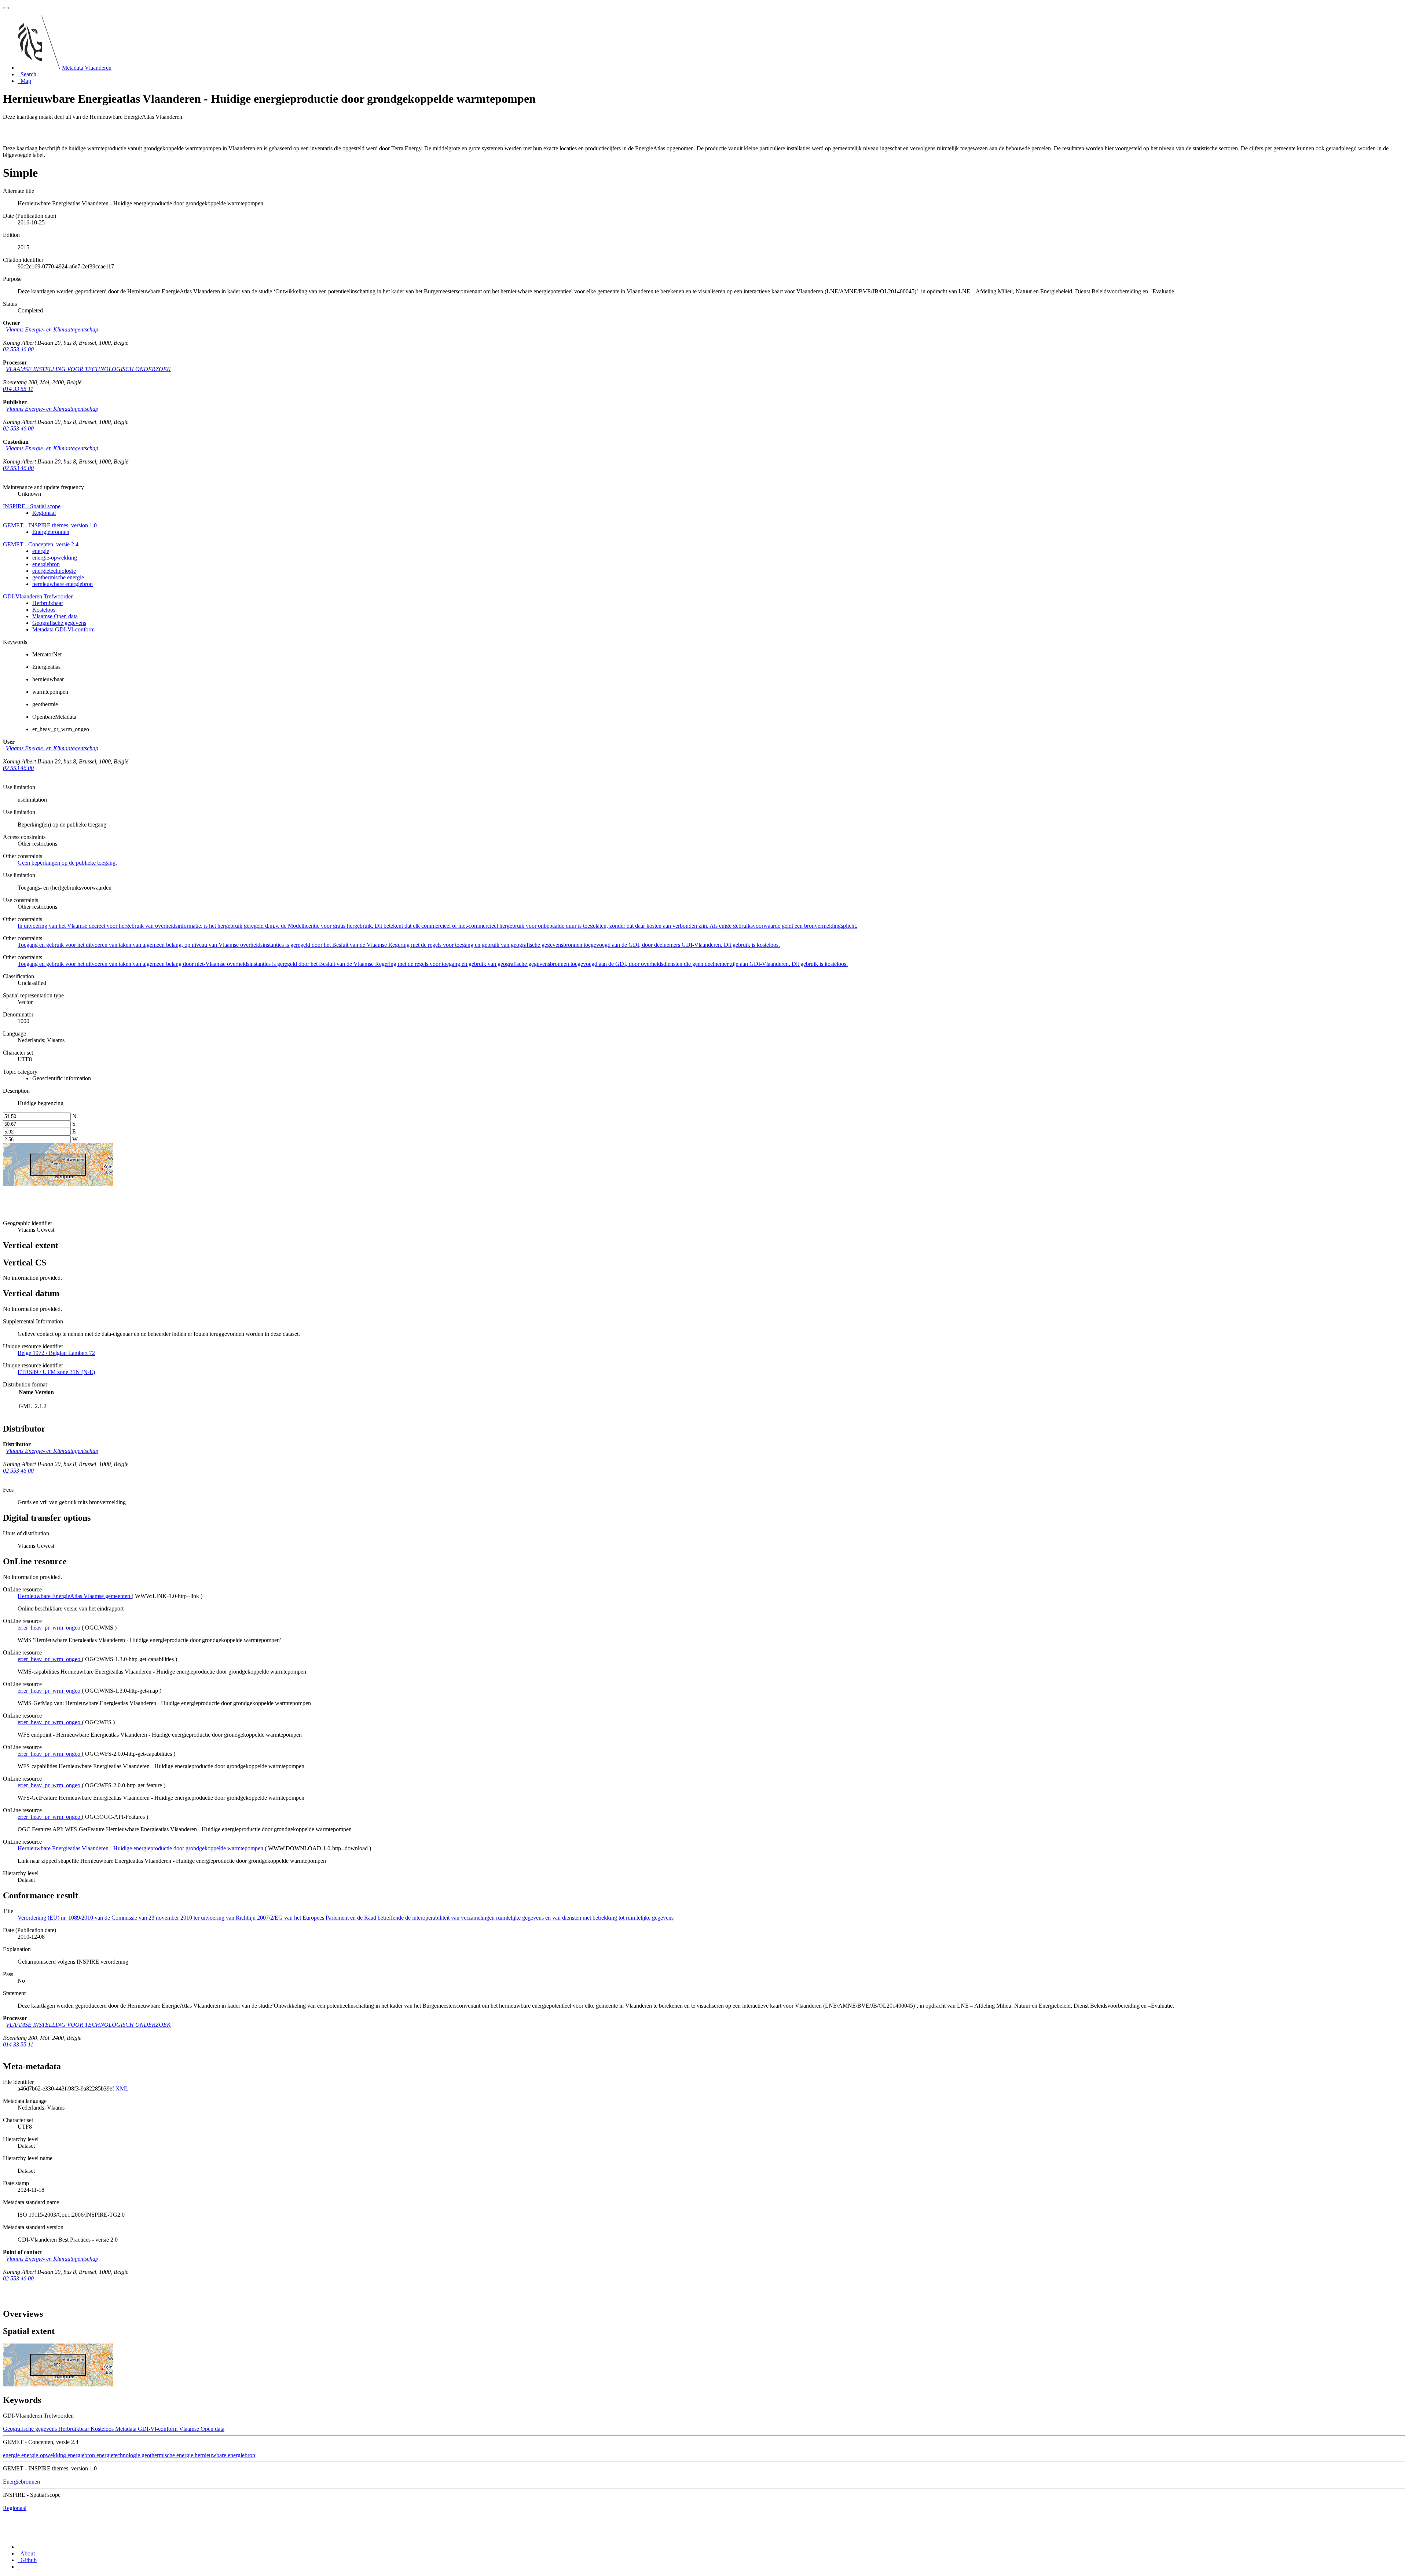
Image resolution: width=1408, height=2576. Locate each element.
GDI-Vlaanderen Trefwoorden (38, 596)
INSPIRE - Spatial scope (32, 506)
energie (41, 551)
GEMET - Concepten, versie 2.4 (41, 544)
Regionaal (44, 513)
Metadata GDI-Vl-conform (63, 629)
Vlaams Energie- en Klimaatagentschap (52, 329)
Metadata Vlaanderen (87, 68)
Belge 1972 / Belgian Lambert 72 (56, 1353)
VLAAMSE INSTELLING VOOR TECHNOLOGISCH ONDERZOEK (88, 369)
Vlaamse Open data (55, 616)
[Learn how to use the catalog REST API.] (18, 2567)
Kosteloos (44, 610)
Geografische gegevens (59, 623)
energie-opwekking (55, 558)
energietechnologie (54, 571)
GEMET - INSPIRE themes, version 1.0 (50, 525)
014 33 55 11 (18, 389)
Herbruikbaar (48, 603)
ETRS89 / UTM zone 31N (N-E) (56, 1372)
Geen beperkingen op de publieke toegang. (67, 863)
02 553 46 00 (18, 349)
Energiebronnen (51, 532)
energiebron (46, 564)
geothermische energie (58, 577)
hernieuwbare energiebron (63, 584)
